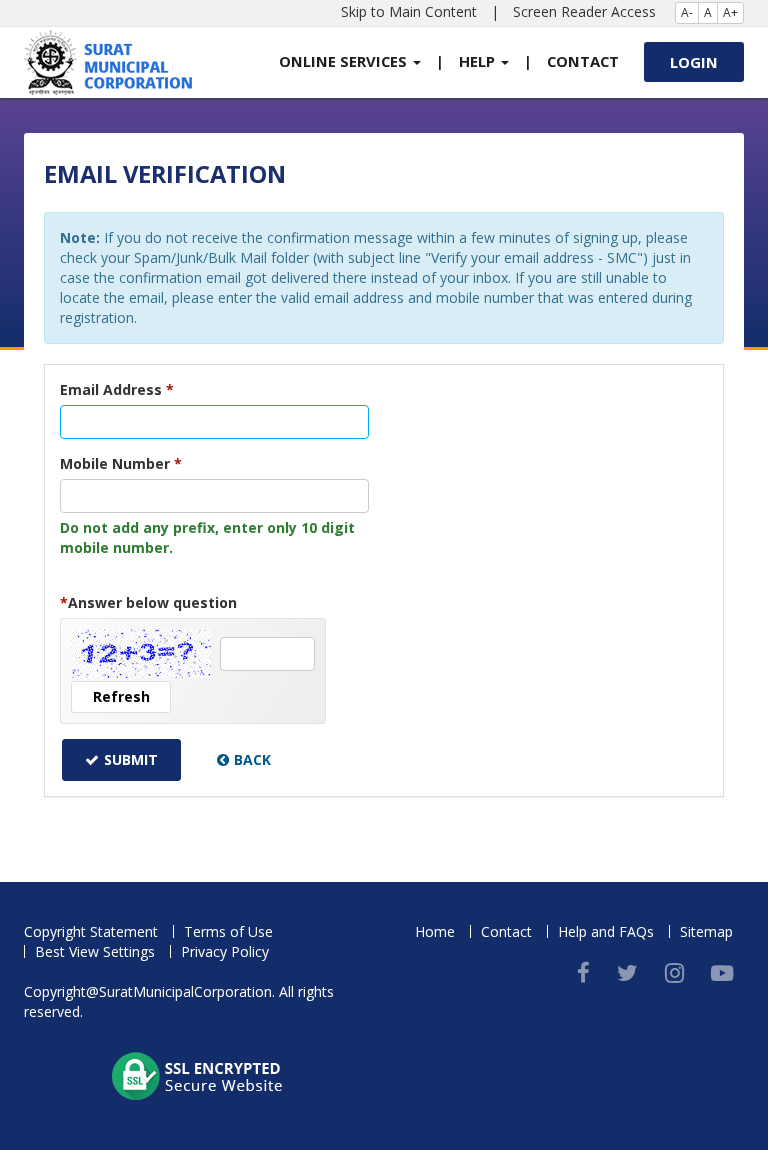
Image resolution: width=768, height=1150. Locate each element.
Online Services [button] (345, 61)
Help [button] (479, 61)
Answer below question (148, 602)
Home (435, 931)
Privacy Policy (225, 951)
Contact (583, 61)
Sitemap (706, 931)
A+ (730, 12)
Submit (131, 759)
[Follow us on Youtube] (722, 972)
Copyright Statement (91, 931)
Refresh (121, 696)
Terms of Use (228, 931)
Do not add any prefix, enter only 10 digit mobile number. (207, 537)
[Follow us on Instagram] (674, 972)
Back (252, 759)
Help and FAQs (606, 931)
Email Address (117, 389)
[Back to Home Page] (108, 62)
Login (694, 62)
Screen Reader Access (584, 11)
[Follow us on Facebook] (583, 972)
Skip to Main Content (409, 11)
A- (687, 12)
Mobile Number (121, 463)
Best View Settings (95, 951)
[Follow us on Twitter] (627, 972)
